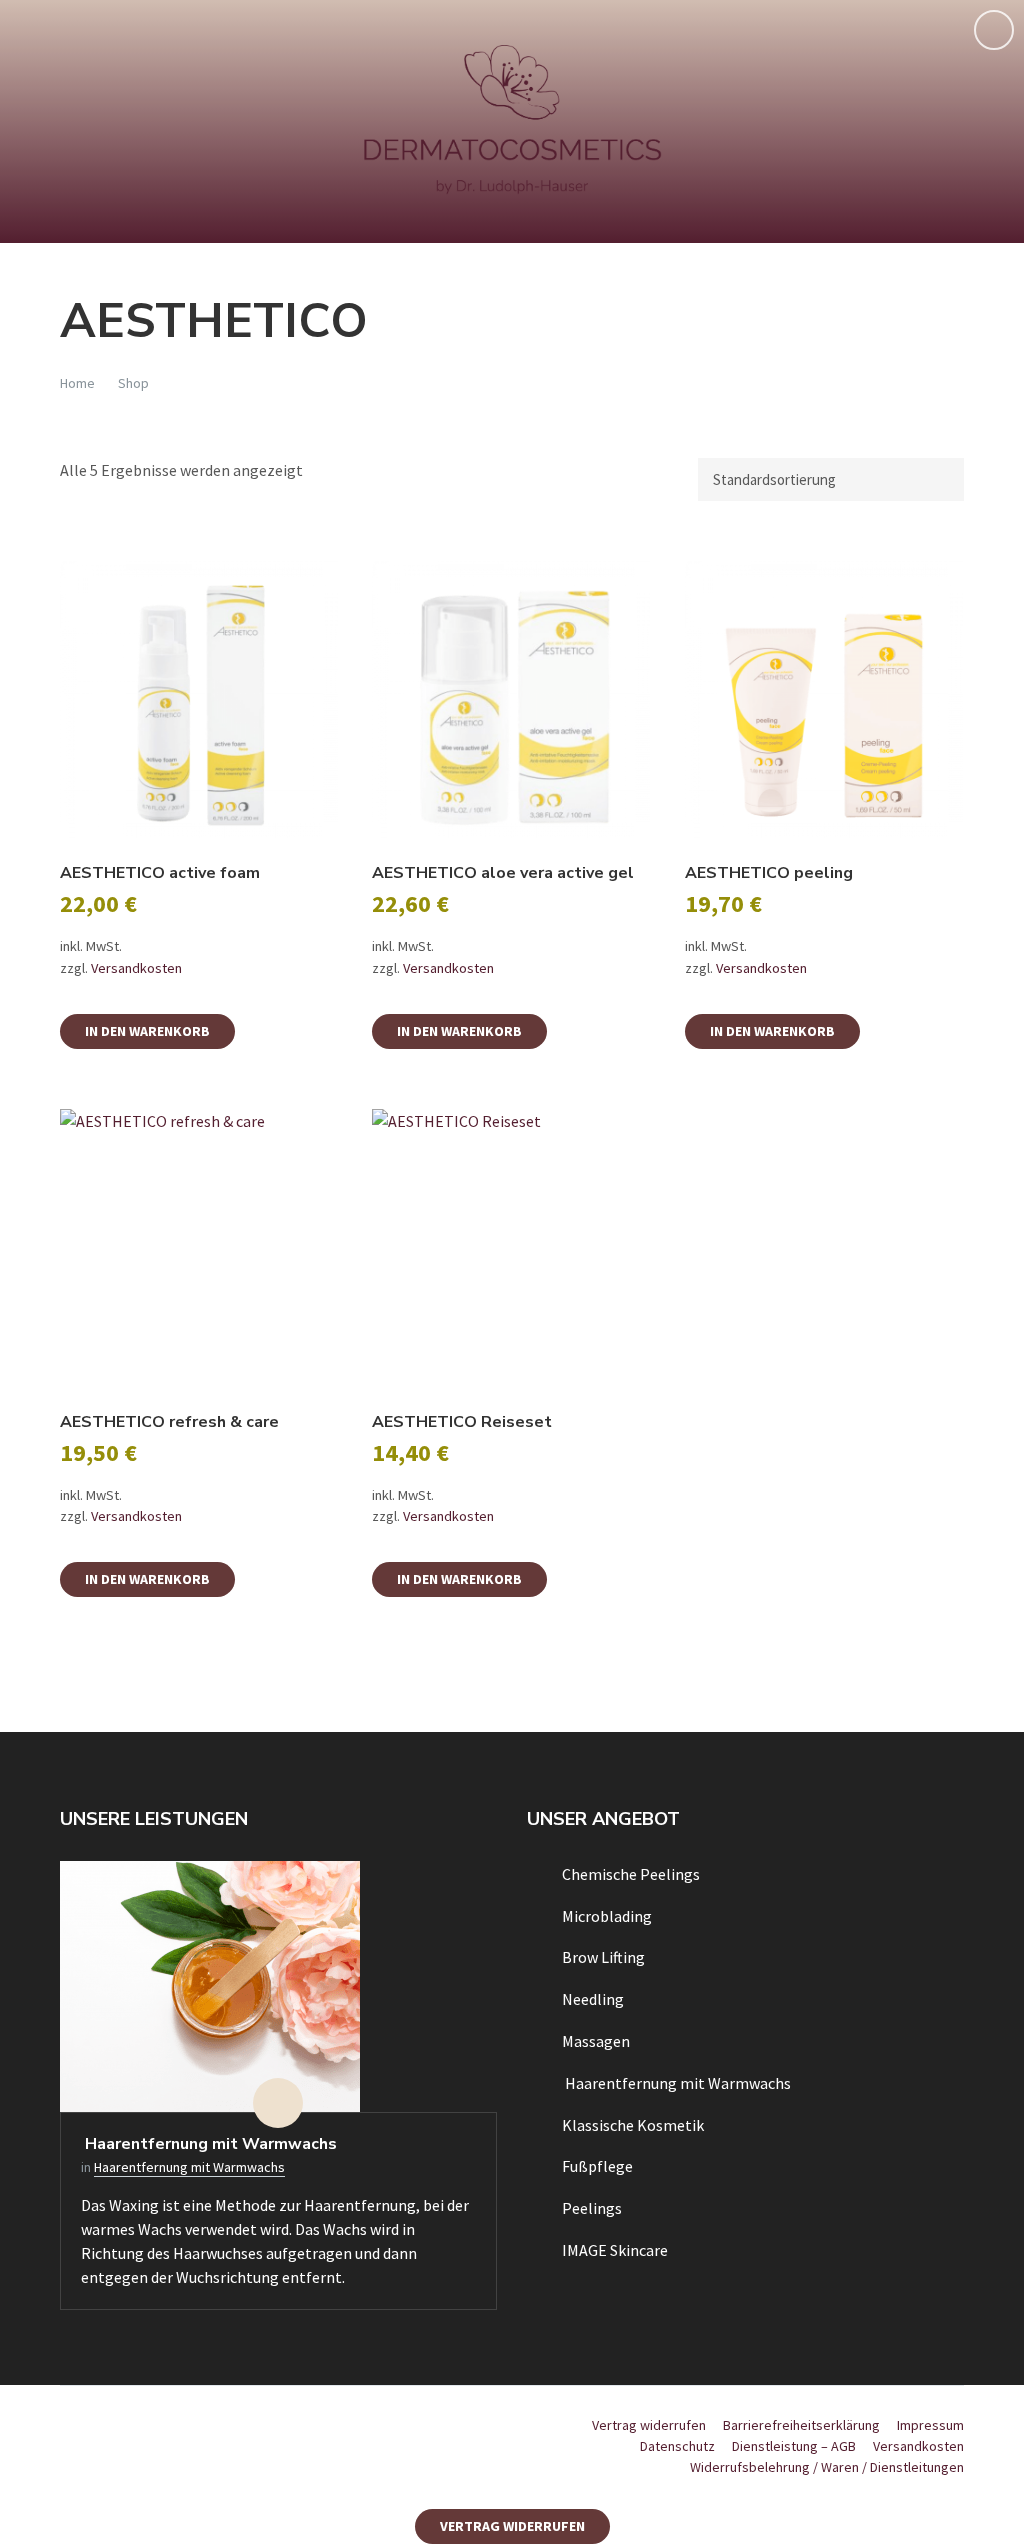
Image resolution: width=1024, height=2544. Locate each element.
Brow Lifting (603, 1957)
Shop (133, 383)
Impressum (930, 2425)
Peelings (592, 2208)
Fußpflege (597, 2166)
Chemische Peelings (631, 1874)
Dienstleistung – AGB (794, 2446)
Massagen (596, 2041)
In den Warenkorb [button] (147, 1031)
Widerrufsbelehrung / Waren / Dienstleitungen (827, 2467)
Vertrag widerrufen (649, 2425)
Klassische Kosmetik (633, 2125)
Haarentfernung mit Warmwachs (209, 2144)
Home (77, 383)
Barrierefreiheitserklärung (801, 2425)
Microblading (607, 1916)
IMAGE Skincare (615, 2250)
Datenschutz (677, 2446)
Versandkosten (136, 968)
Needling (593, 1999)
